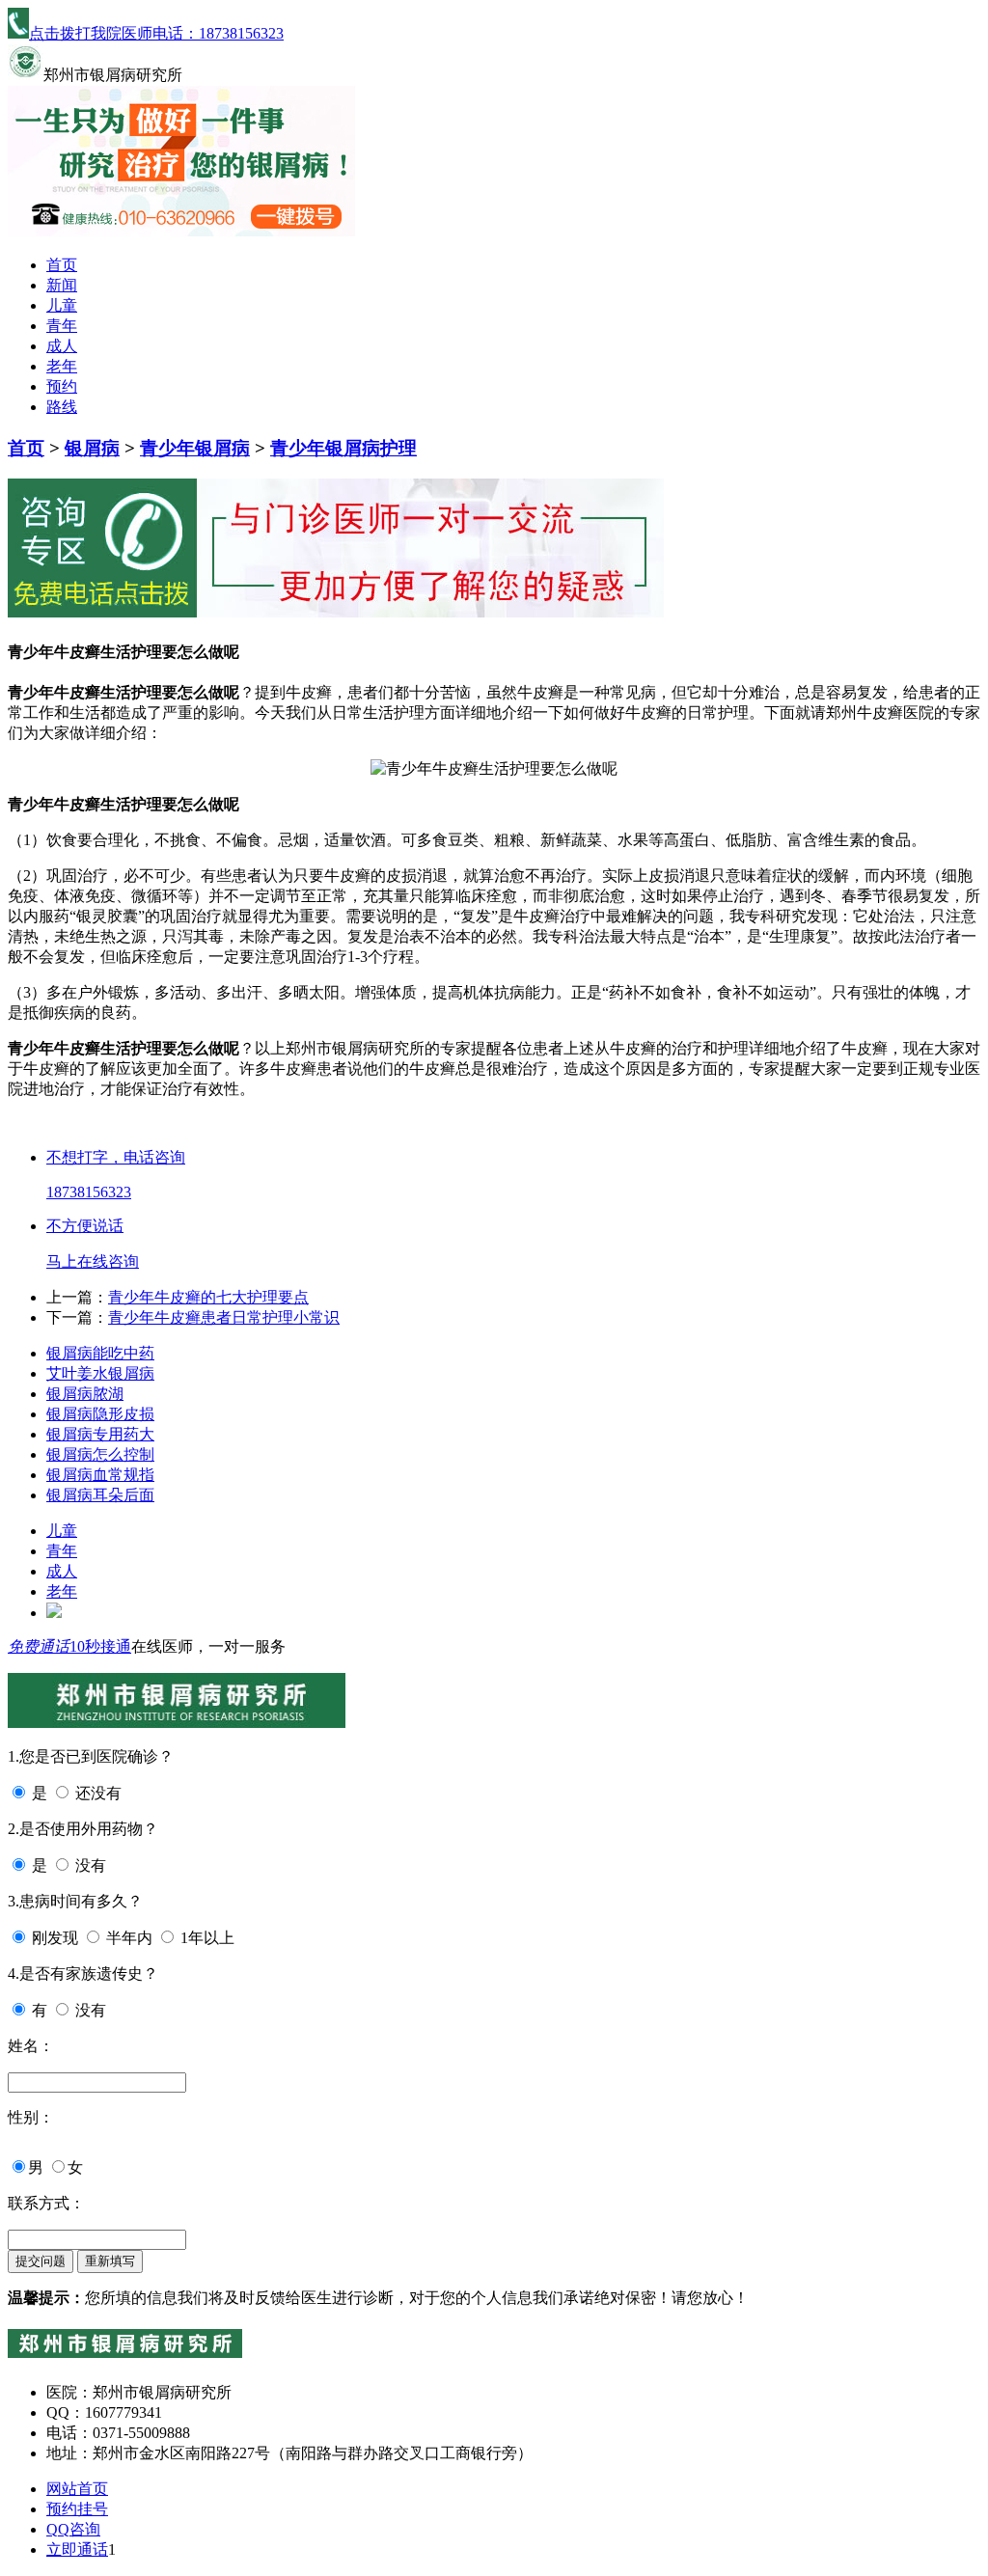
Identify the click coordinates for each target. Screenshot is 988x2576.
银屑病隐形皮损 (100, 1414)
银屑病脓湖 (85, 1394)
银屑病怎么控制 (100, 1454)
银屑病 (92, 448)
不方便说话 (85, 1226)
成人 (62, 346)
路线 (62, 407)
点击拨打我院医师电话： (156, 33)
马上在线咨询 (93, 1261)
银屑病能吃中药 (100, 1353)
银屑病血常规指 (100, 1475)
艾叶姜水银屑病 (100, 1373)
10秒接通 (100, 1646)
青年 (62, 326)
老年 (62, 366)
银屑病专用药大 (100, 1434)
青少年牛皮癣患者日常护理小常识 (224, 1317)
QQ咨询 (73, 2529)
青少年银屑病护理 (343, 448)
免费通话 (39, 1646)
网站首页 (77, 2489)
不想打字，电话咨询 (116, 1157)
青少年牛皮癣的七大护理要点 (208, 1297)
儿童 (62, 305)
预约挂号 (77, 2509)
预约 (62, 386)
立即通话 (77, 2549)
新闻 (62, 285)
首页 (62, 265)
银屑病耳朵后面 (100, 1495)
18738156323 (89, 1192)
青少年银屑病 (195, 448)
